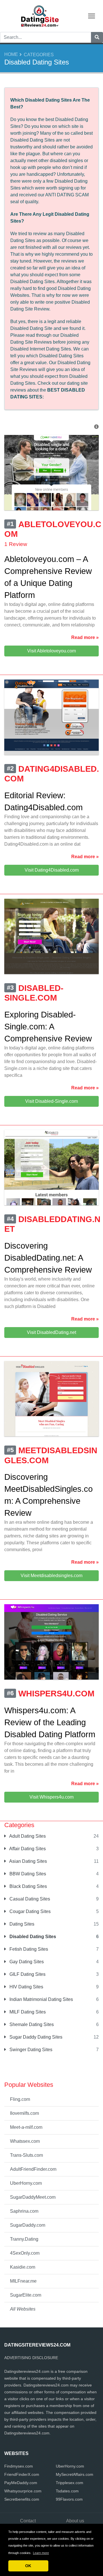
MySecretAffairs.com (75, 2474)
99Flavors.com (69, 2499)
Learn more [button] (41, 2553)
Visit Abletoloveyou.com (51, 651)
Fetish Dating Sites (28, 1949)
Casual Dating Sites (29, 1899)
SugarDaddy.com (28, 2225)
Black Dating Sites (28, 1886)
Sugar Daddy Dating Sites (35, 2037)
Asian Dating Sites (28, 1861)
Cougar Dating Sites (29, 1911)
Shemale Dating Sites (31, 2024)
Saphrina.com (24, 2211)
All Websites (23, 2309)
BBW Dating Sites (27, 1874)
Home (11, 54)
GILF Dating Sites (27, 1974)
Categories (39, 55)
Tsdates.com (67, 2491)
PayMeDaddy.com (21, 2483)
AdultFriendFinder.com (33, 2169)
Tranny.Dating (24, 2239)
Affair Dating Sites (27, 1849)
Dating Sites (21, 1924)
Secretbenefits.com (22, 2499)
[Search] (97, 37)
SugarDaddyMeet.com (33, 2197)
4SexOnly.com (25, 2253)
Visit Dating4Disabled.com (52, 870)
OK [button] (28, 2566)
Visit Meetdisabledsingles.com (51, 1576)
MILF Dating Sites (27, 2012)
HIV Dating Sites (26, 1987)
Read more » (85, 637)
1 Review (16, 544)
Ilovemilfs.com (24, 2113)
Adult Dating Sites (27, 1836)
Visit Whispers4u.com (51, 1797)
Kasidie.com (23, 2267)
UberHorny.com (26, 2183)
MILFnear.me (23, 2281)
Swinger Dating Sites (30, 2050)
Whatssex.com (25, 2141)
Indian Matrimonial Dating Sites (41, 1999)
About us (75, 2521)
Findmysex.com (19, 2466)
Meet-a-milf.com (26, 2127)
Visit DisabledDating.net (51, 1332)
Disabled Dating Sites (32, 1937)
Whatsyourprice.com (23, 2491)
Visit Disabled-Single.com (51, 1101)
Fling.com (20, 2099)
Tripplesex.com (70, 2483)
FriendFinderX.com (22, 2474)
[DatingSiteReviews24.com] (40, 16)
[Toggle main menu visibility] (92, 16)
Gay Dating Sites (26, 1962)
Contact (28, 2521)
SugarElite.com (26, 2295)
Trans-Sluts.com (26, 2155)
